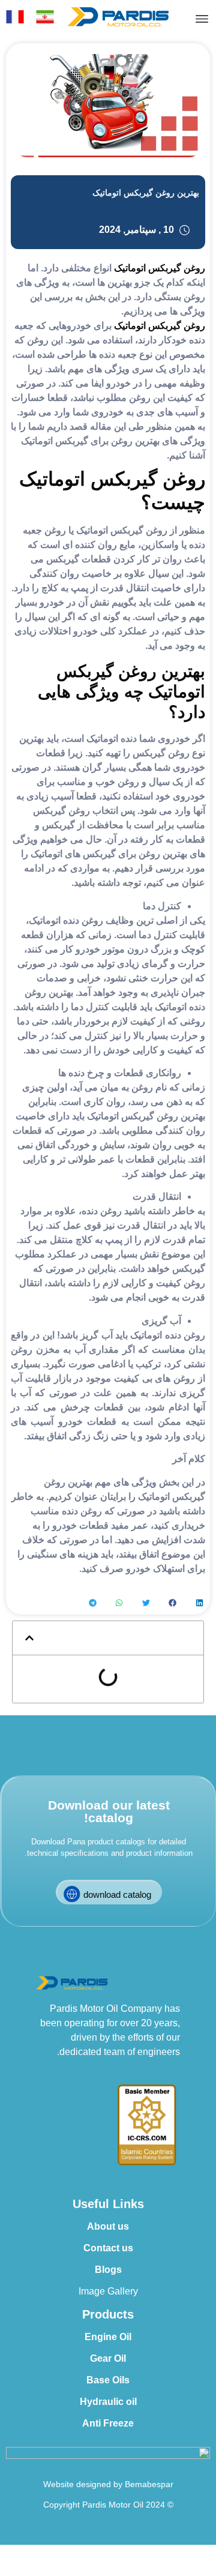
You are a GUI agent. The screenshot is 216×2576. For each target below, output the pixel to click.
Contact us (108, 2248)
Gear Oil (108, 2358)
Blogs (108, 2270)
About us (108, 2226)
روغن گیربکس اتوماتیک (160, 268)
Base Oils (108, 2380)
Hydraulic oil (108, 2402)
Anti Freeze (108, 2423)
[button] (199, 1603)
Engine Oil (108, 2337)
